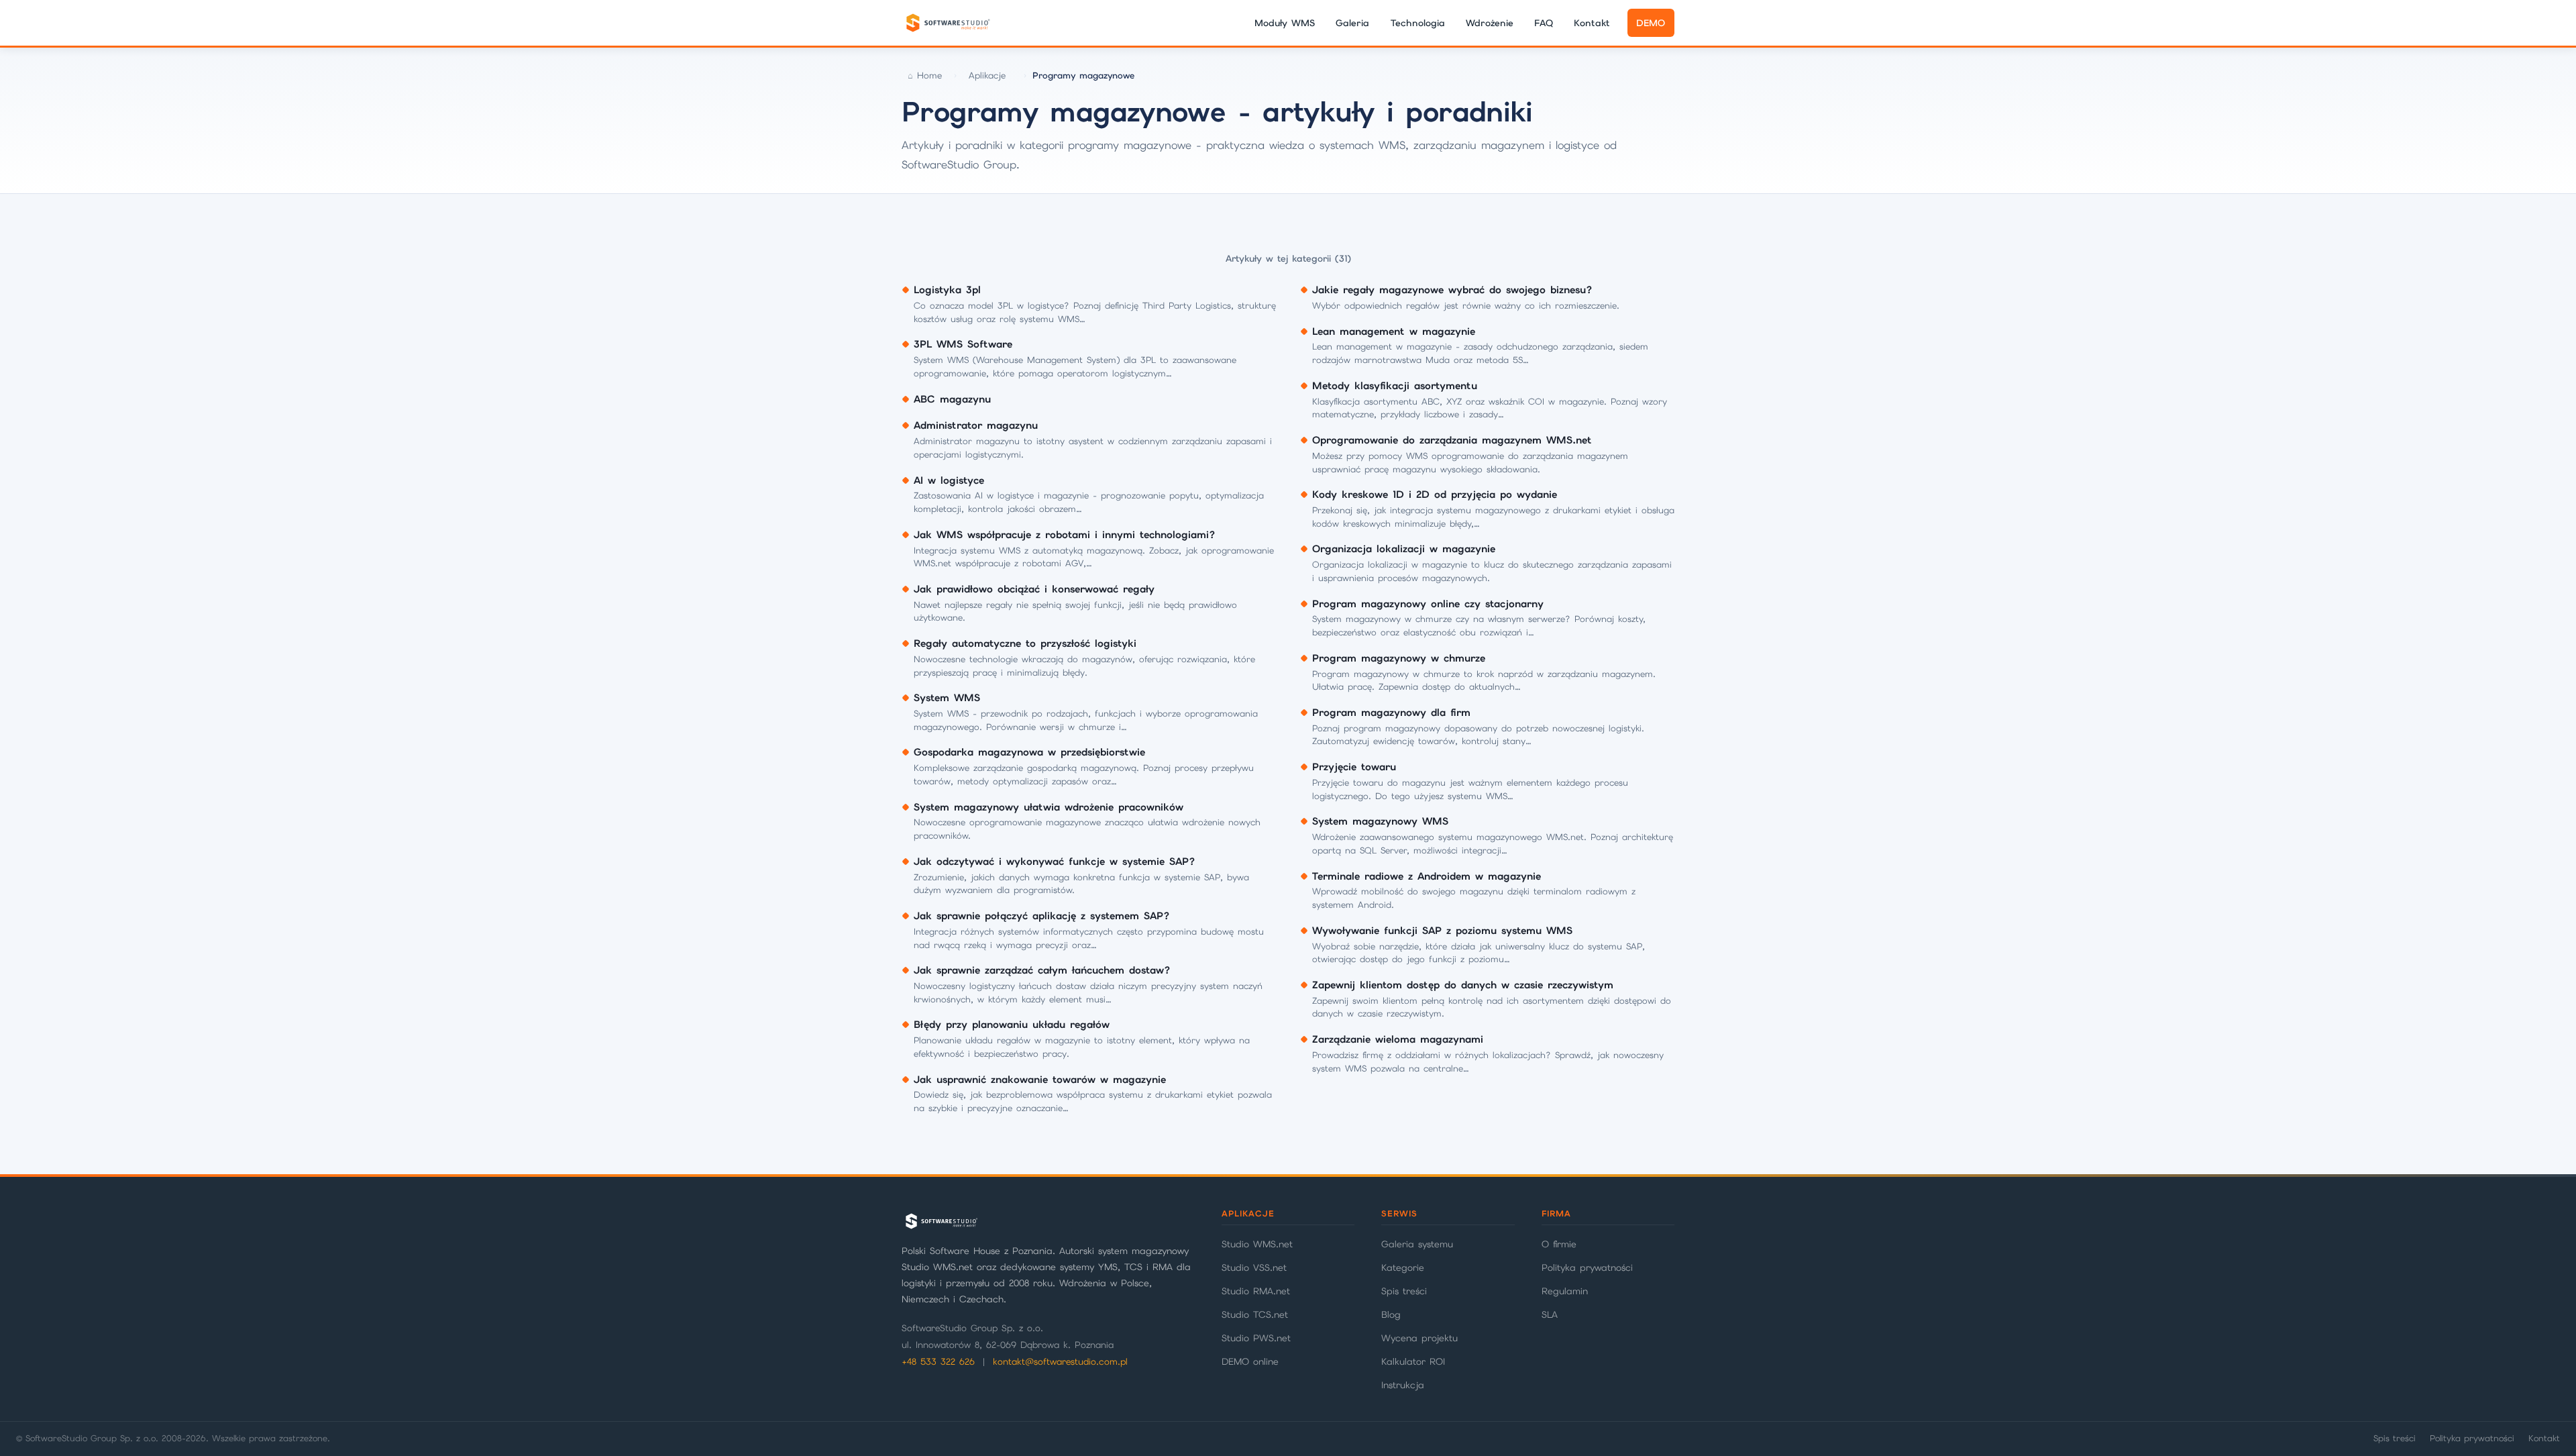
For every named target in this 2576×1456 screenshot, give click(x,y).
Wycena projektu (1419, 1338)
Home (929, 75)
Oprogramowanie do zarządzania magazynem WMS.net (1452, 440)
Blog (1391, 1314)
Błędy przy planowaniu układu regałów (1012, 1025)
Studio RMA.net (1256, 1291)
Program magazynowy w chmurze (1399, 658)
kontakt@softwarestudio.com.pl (1060, 1362)
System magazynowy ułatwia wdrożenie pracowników (1049, 807)
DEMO (1651, 23)
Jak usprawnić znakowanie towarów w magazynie (1040, 1080)
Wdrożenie (1490, 23)
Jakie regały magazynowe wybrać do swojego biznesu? (1452, 290)
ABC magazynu (952, 399)
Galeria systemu (1417, 1244)
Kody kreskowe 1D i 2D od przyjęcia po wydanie (1435, 495)
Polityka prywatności (1587, 1267)
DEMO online (1250, 1361)
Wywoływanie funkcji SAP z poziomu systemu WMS (1442, 931)
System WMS (947, 698)
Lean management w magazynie (1394, 331)
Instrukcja (1403, 1385)
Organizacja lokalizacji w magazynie (1404, 549)
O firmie (1559, 1244)
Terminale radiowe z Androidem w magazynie (1427, 876)
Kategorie (1403, 1267)
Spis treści (1404, 1291)
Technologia (1418, 23)
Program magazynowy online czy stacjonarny (1428, 604)
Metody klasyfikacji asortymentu (1395, 386)
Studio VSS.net (1254, 1267)
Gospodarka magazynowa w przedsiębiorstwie (1029, 752)
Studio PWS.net (1256, 1338)
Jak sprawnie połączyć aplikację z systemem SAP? (1042, 916)
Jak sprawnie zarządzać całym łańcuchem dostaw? (1042, 970)
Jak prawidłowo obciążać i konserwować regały (1034, 589)
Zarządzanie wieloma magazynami (1398, 1039)
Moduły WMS (1285, 23)
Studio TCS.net (1255, 1314)
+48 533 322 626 (938, 1362)
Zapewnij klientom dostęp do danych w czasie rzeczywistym (1463, 985)
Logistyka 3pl (947, 290)
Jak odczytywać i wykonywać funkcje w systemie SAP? (1055, 862)
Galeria (1352, 23)
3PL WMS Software (963, 344)
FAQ (1544, 23)
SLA (1550, 1314)
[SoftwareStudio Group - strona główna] (947, 23)
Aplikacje (987, 75)
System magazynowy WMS (1380, 821)
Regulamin (1565, 1291)
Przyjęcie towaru (1354, 767)
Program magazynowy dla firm (1391, 713)
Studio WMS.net (1257, 1244)
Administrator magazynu (976, 425)
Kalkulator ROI (1413, 1361)
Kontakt (1592, 23)
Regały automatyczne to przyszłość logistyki (1025, 643)
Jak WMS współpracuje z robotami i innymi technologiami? (1065, 535)
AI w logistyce (949, 480)
